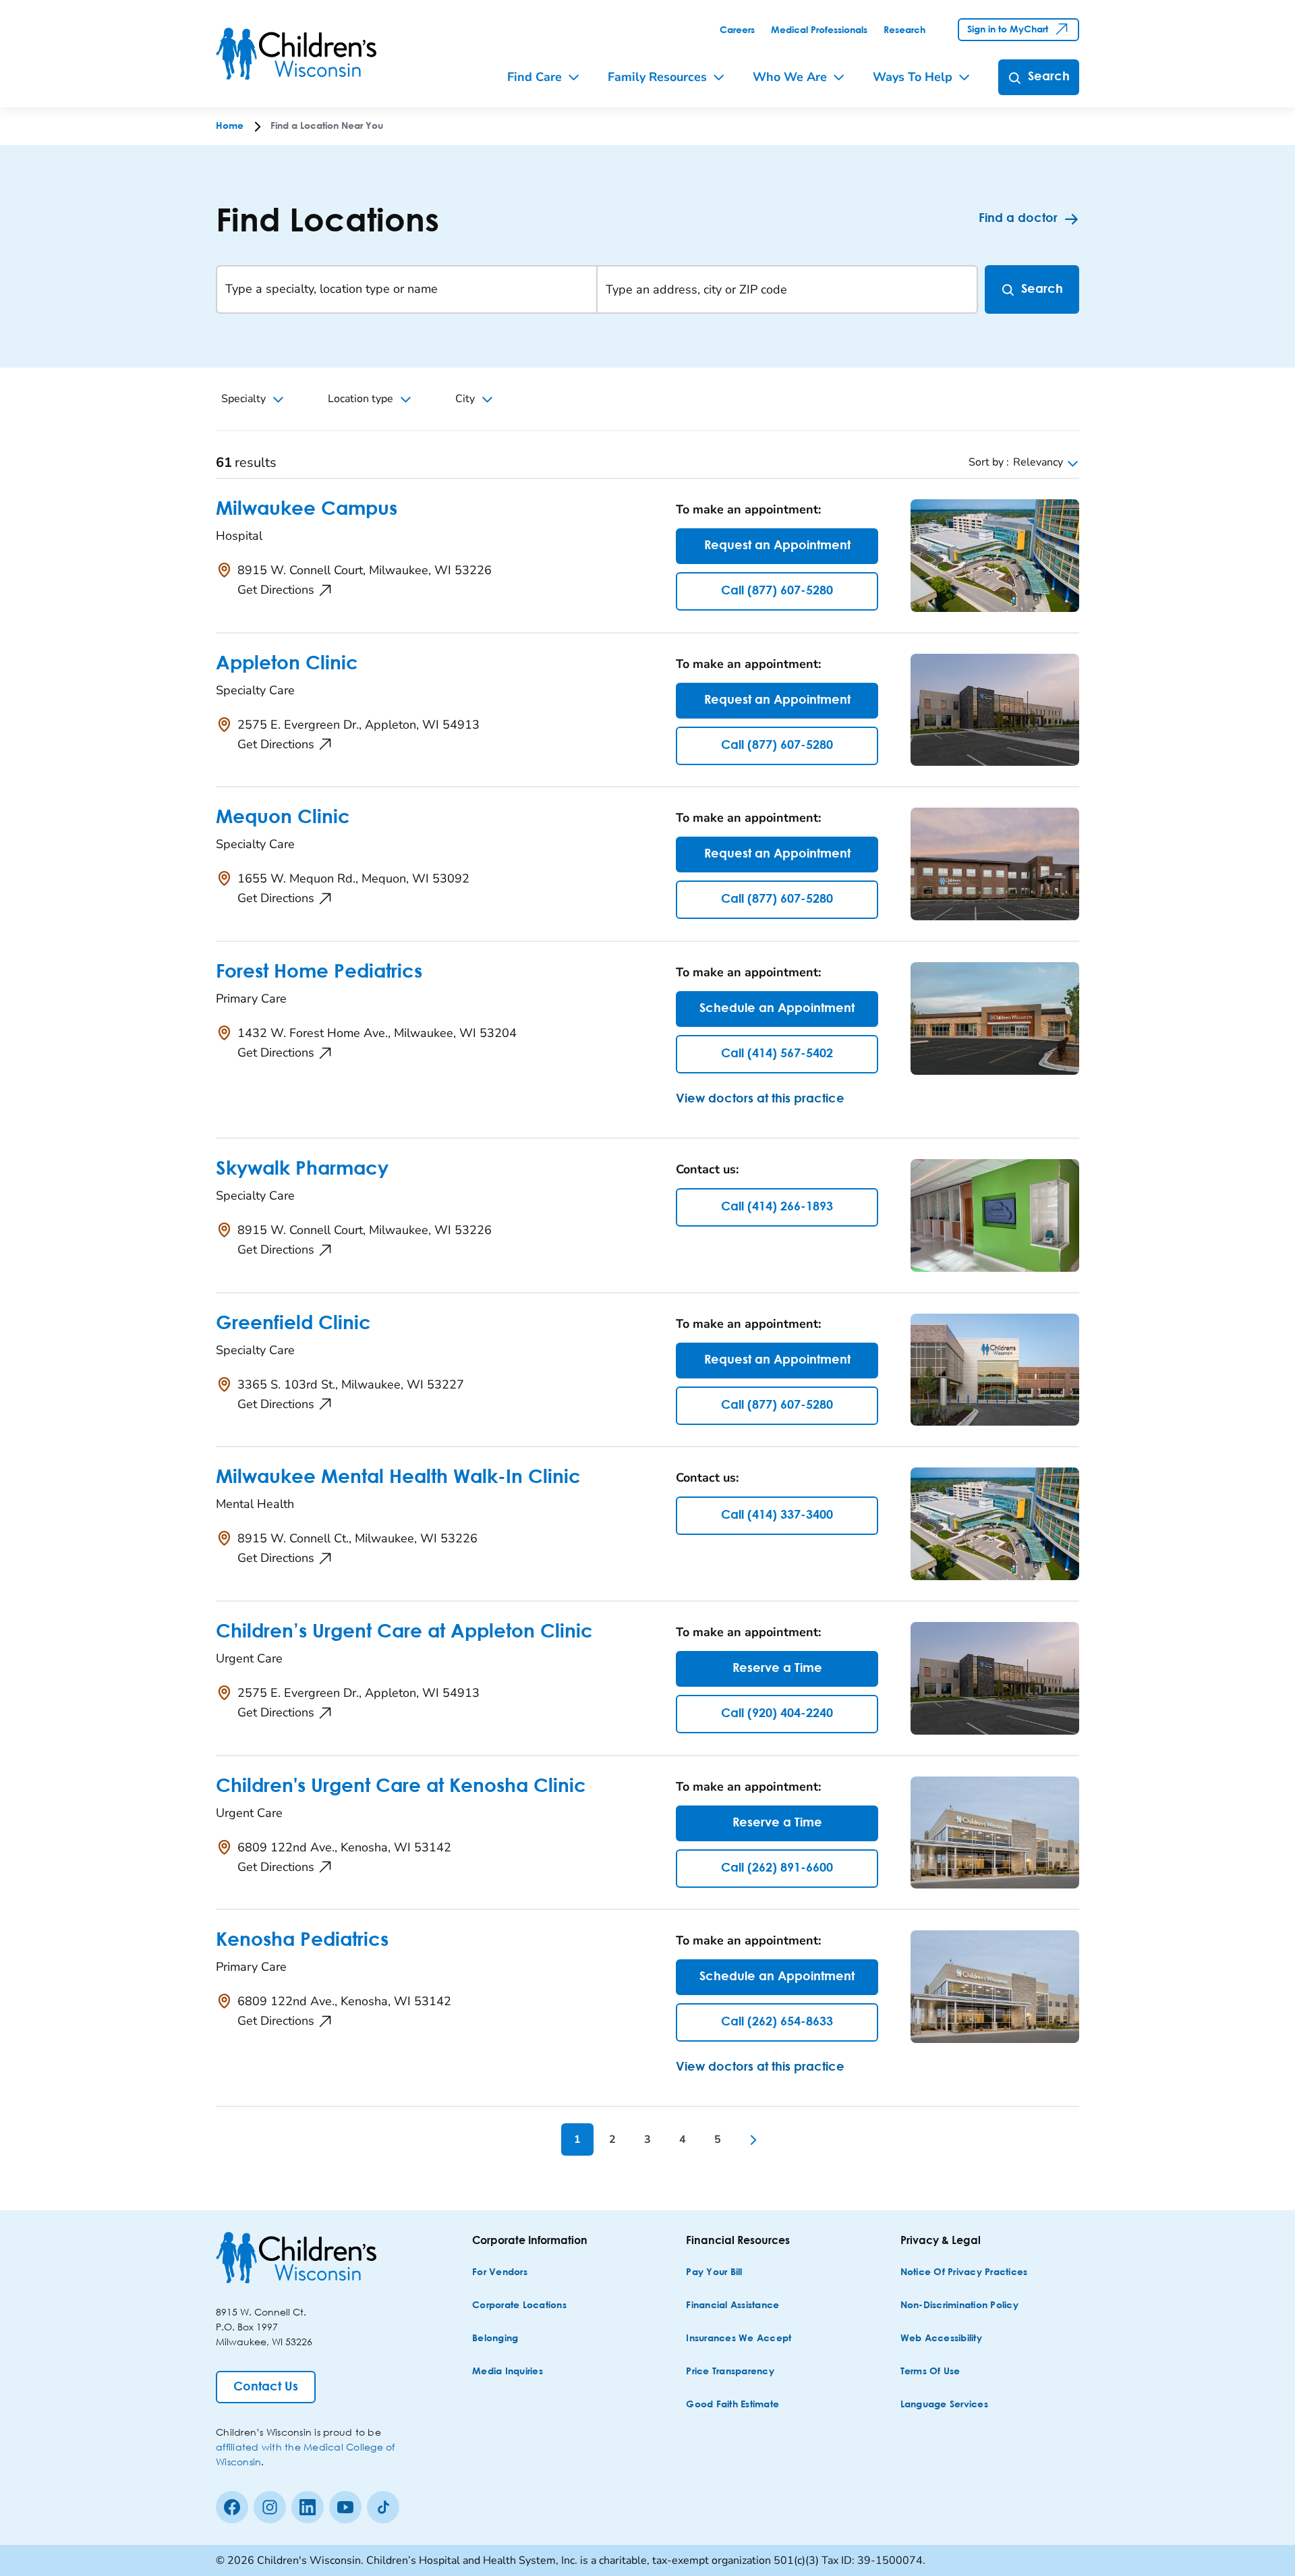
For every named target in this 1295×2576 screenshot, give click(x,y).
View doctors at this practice (760, 1099)
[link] (737, 30)
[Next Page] (753, 2139)
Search (1042, 289)
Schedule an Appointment (777, 1009)
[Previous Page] (542, 2139)
